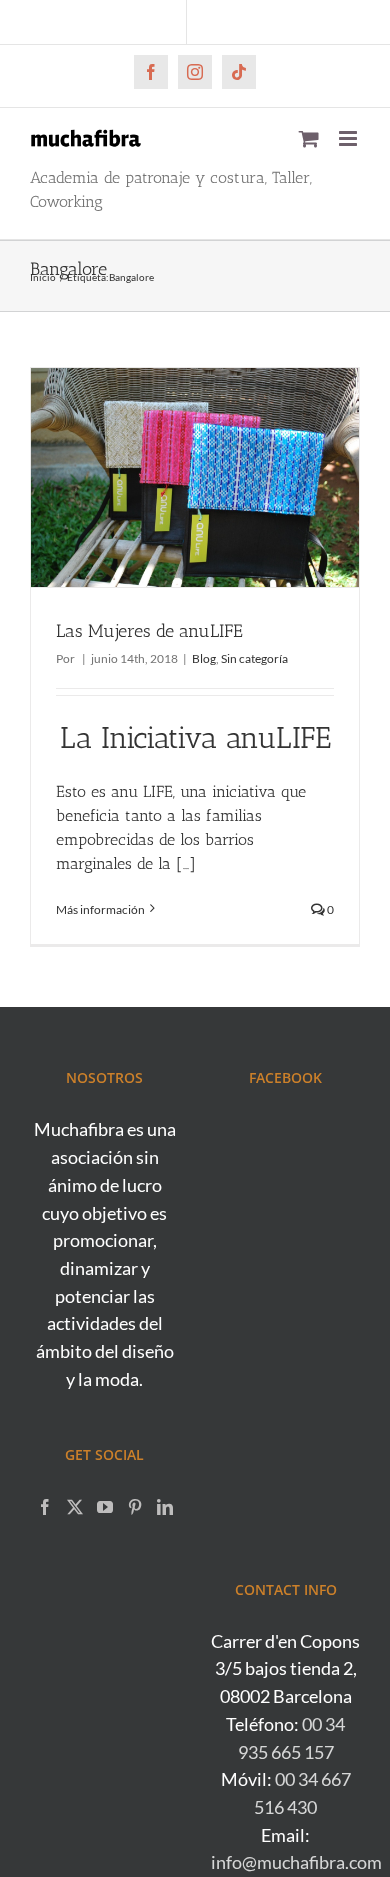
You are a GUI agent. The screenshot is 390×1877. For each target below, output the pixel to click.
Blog (204, 658)
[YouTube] (105, 1507)
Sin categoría (254, 658)
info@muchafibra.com (296, 1862)
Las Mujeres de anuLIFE (149, 631)
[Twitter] (75, 1507)
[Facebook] (45, 1507)
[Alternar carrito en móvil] (309, 138)
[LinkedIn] (165, 1507)
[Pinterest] (135, 1507)
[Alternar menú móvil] (349, 138)
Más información (100, 909)
